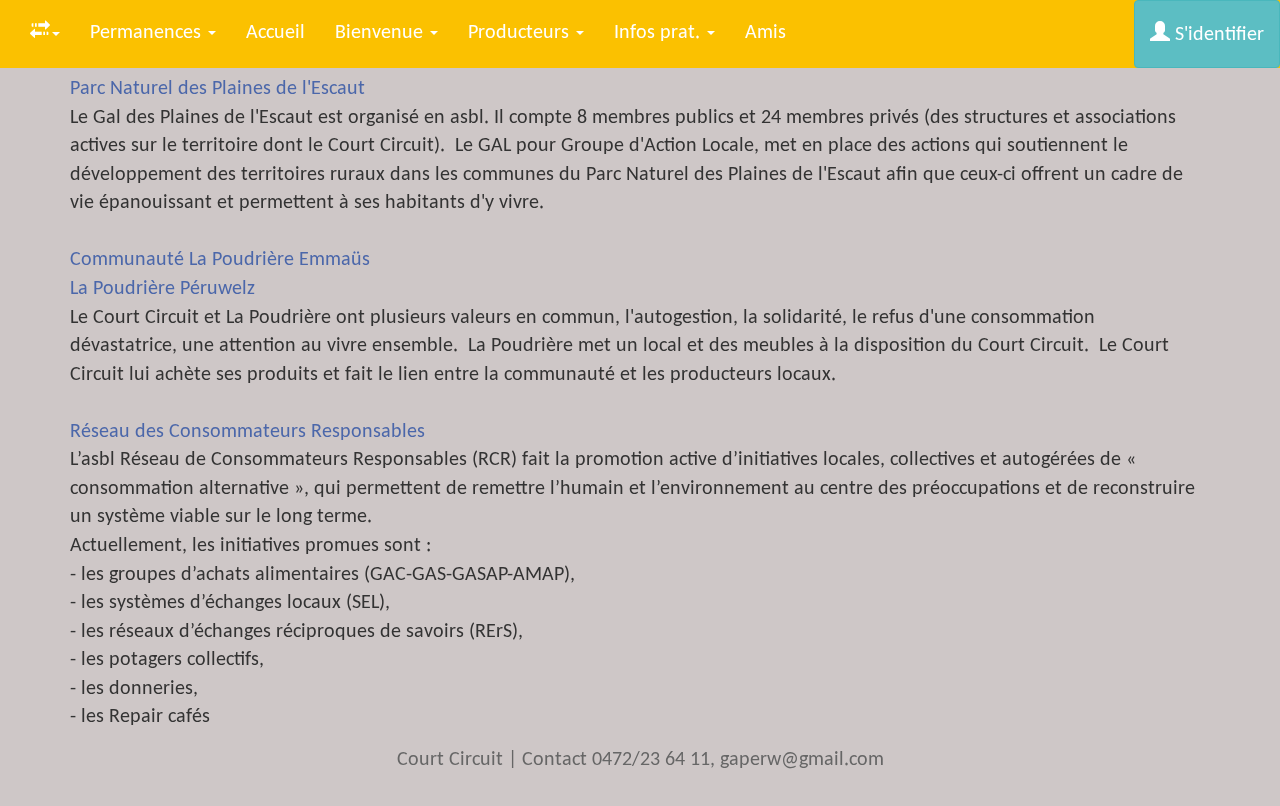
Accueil (275, 33)
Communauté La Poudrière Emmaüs (220, 260)
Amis (765, 33)
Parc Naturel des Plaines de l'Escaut (217, 89)
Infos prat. (659, 33)
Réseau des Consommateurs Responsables (247, 432)
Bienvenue (381, 33)
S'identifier (1217, 35)
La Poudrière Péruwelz (162, 289)
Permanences (148, 33)
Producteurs (521, 33)
